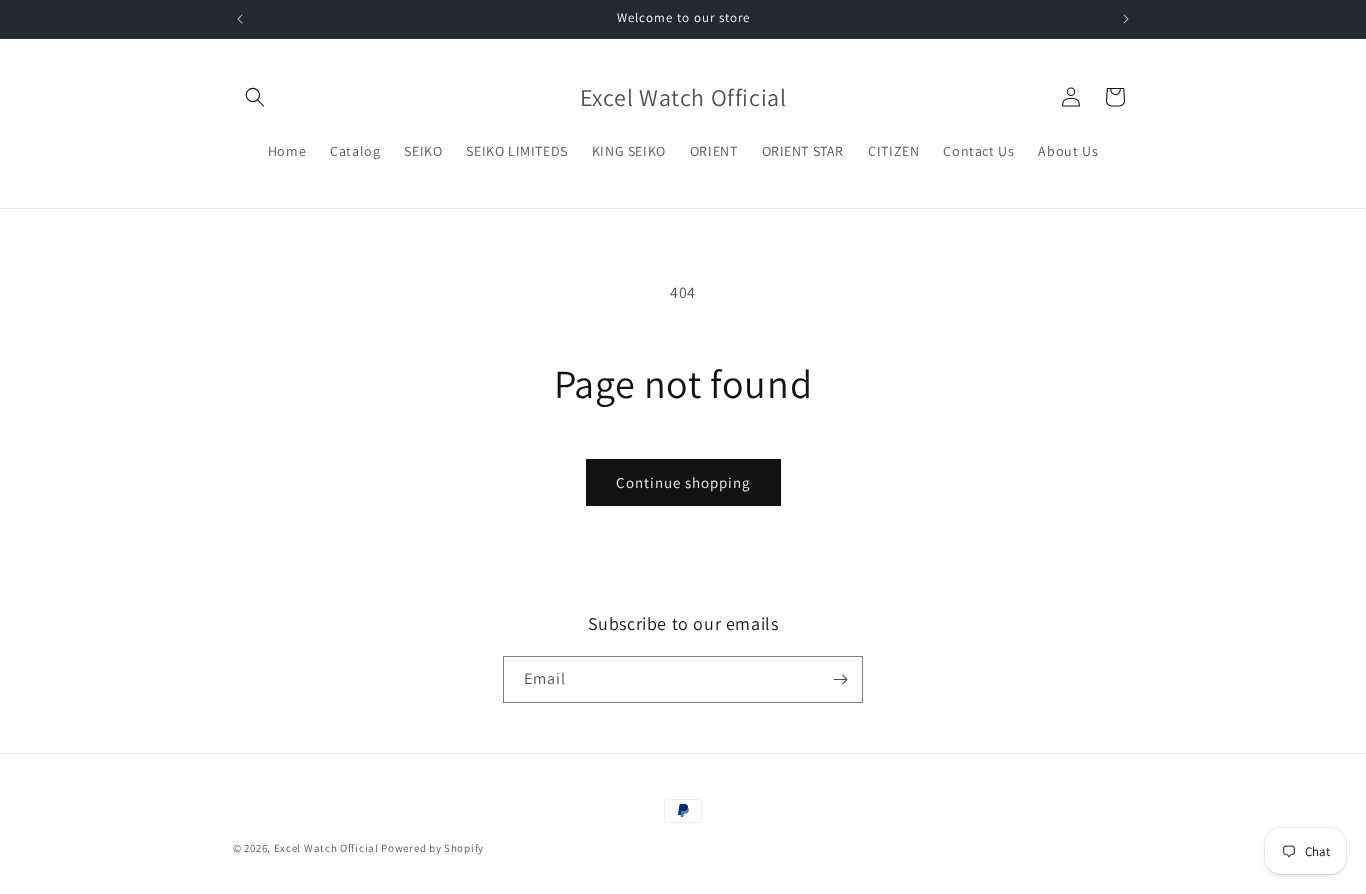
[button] (255, 97)
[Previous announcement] (240, 19)
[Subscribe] (840, 679)
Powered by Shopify (432, 848)
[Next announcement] (1126, 19)
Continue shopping (683, 482)
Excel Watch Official (326, 848)
